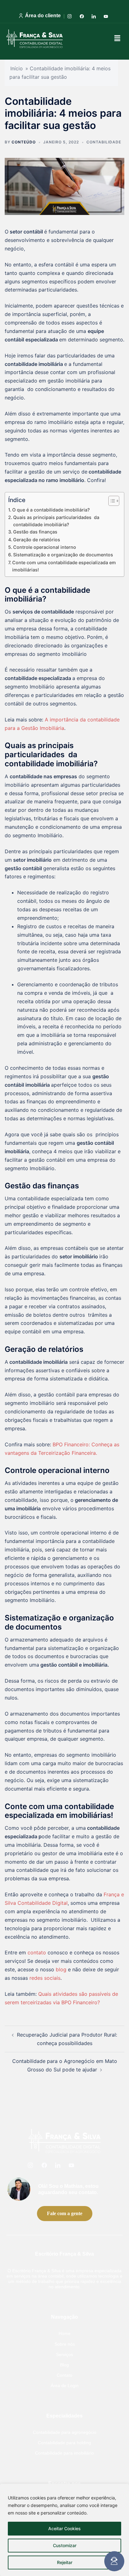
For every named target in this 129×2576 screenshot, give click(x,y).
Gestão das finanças (35, 532)
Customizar (65, 2545)
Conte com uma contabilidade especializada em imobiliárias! (64, 566)
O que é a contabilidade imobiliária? (51, 510)
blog (61, 1969)
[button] (117, 38)
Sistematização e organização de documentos (63, 555)
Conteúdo (24, 142)
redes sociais (45, 1978)
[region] (64, 2530)
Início (17, 68)
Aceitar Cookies (64, 2528)
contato (37, 1952)
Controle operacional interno (45, 547)
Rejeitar (65, 2562)
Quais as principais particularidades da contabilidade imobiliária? (56, 521)
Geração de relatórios (37, 540)
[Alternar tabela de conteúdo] (111, 501)
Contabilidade (104, 142)
